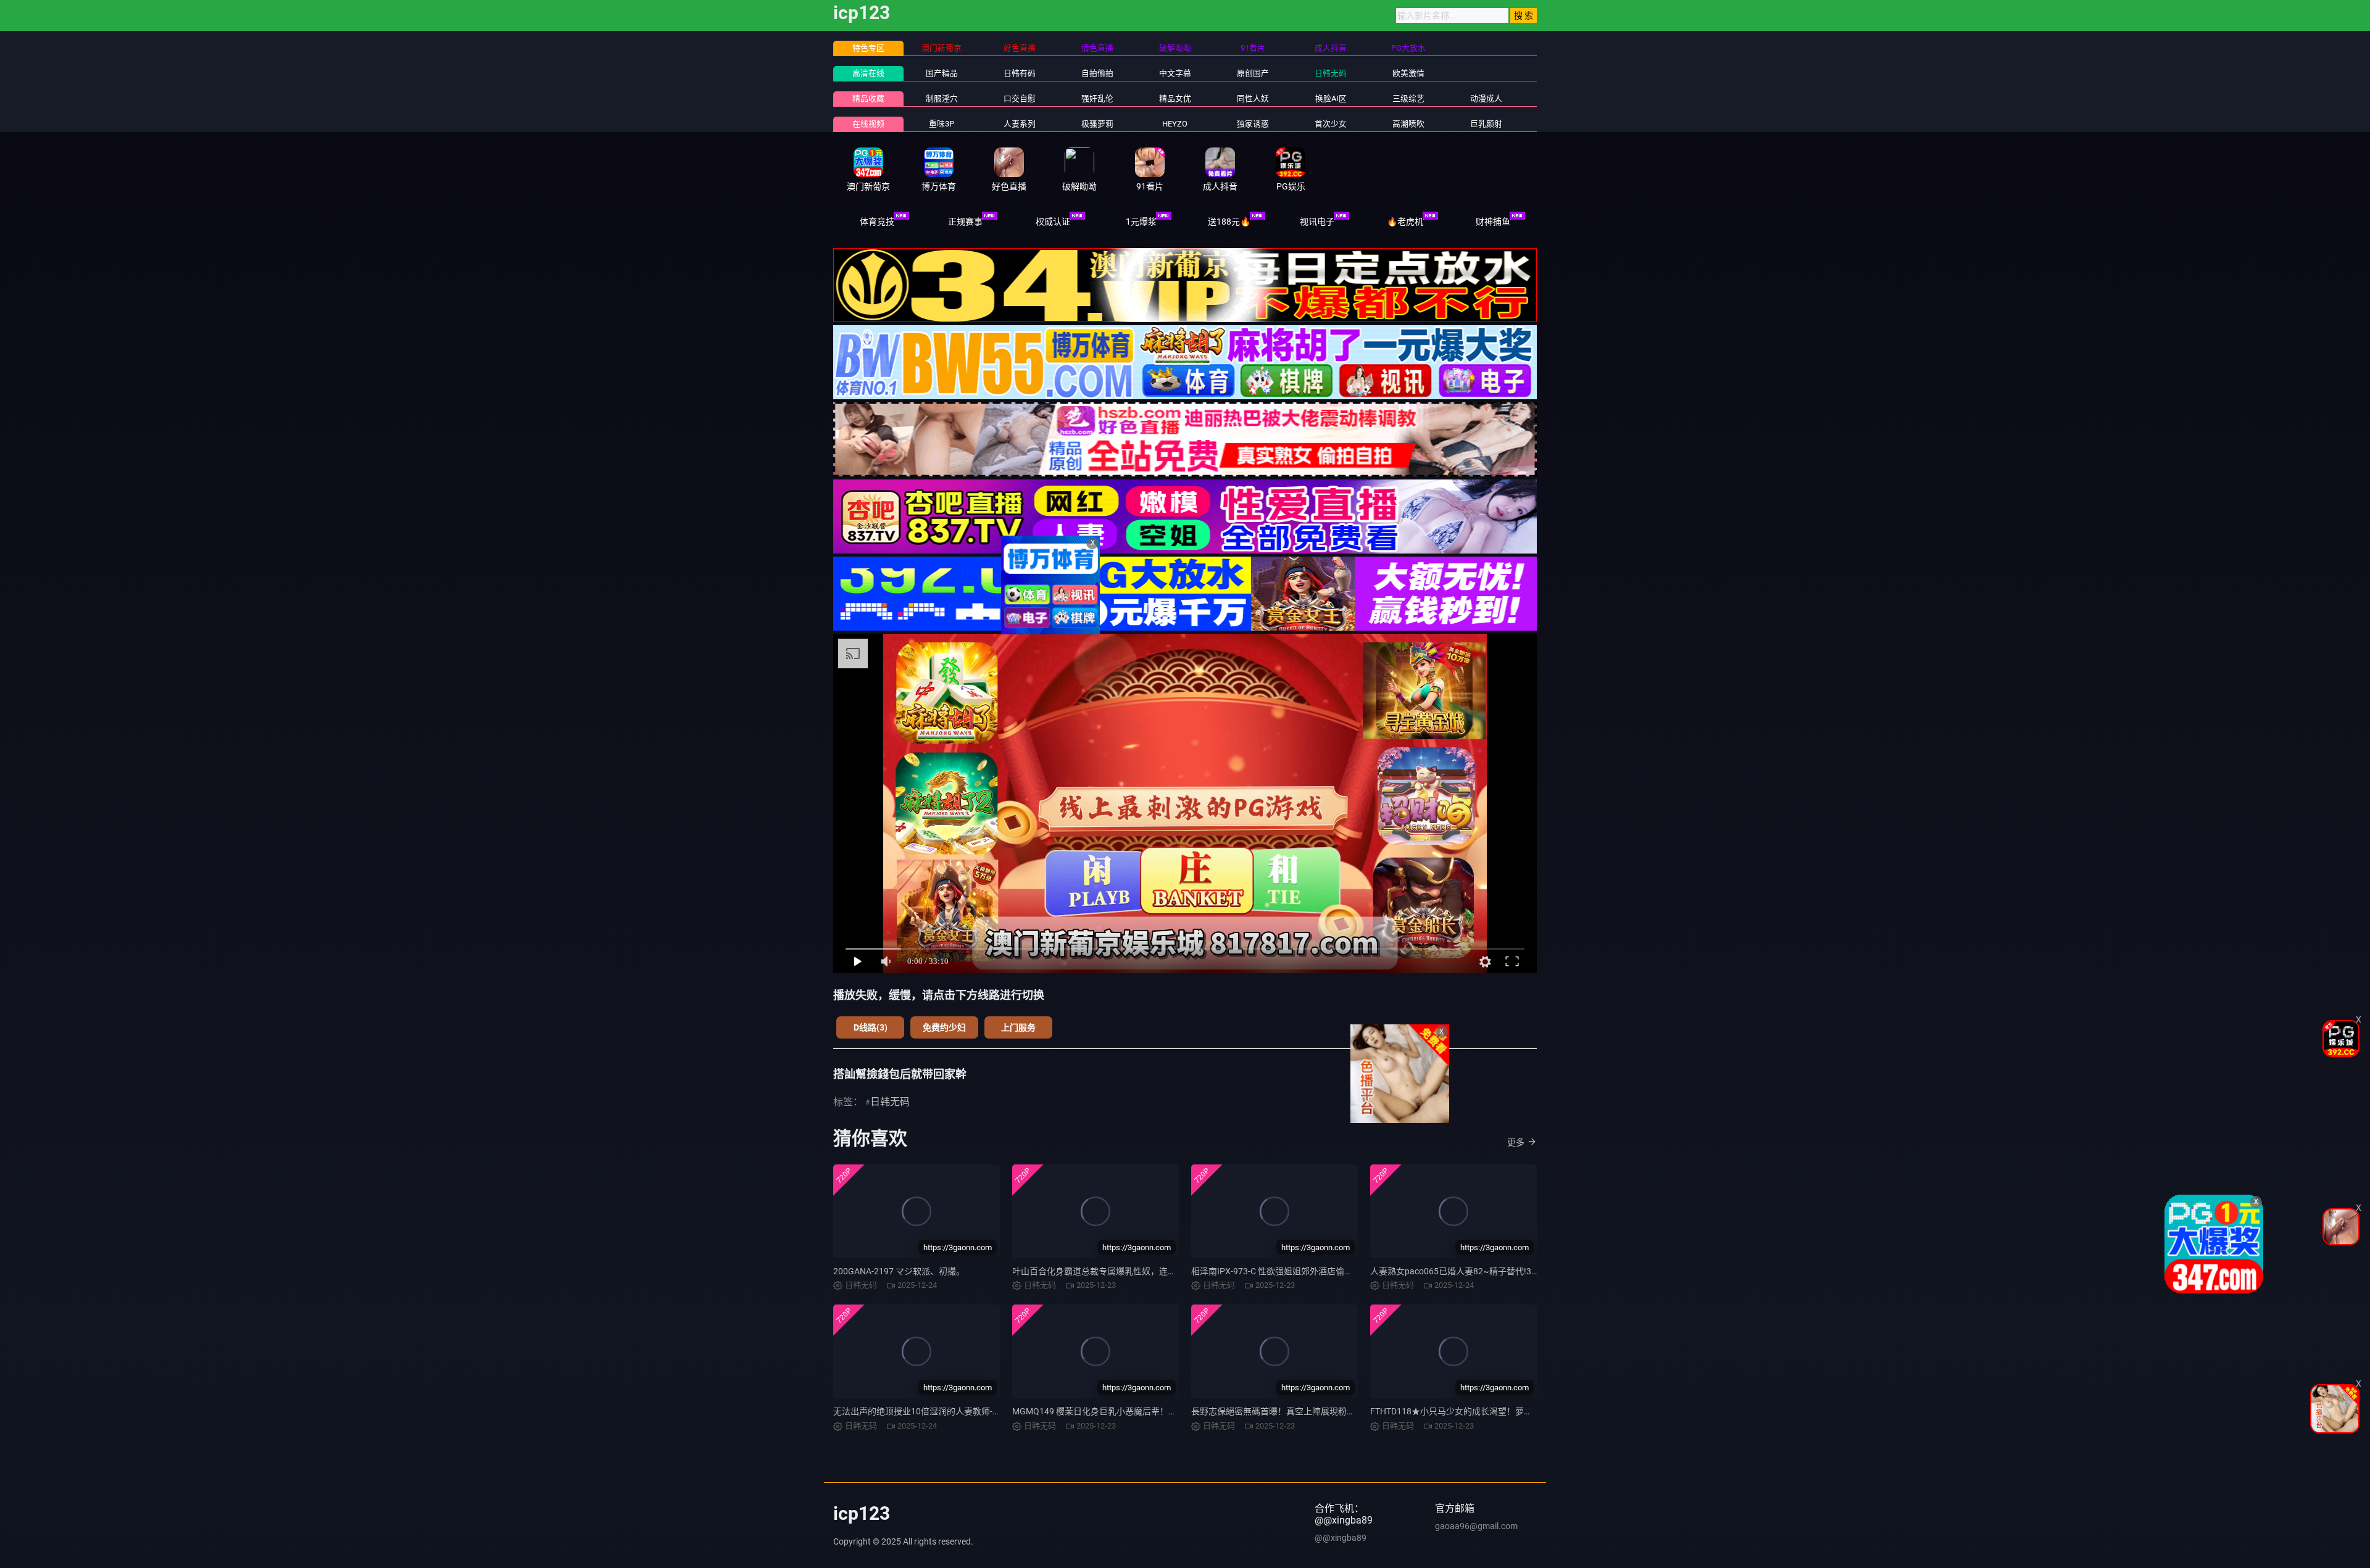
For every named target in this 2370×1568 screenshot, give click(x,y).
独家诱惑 (1253, 124)
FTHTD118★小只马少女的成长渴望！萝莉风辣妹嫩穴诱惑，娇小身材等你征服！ (1525, 1411)
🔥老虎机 (1405, 222)
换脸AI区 (1331, 98)
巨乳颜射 (1486, 124)
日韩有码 (1020, 73)
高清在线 (868, 73)
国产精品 (942, 73)
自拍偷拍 (1097, 73)
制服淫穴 (942, 98)
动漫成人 (1486, 98)
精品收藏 (868, 98)
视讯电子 (1317, 222)
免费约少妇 (944, 1027)
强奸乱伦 (1097, 98)
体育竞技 (877, 222)
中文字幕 (1175, 73)
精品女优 (1175, 98)
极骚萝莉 (1097, 124)
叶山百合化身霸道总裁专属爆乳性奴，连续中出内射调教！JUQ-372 (1141, 1271)
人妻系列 (1020, 124)
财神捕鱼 (1493, 222)
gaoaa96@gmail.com (1476, 1526)
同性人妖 (1253, 98)
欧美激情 (1408, 73)
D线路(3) (871, 1027)
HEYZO (1175, 124)
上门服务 (1018, 1027)
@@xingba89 (1341, 1538)
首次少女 (1331, 124)
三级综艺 (1408, 98)
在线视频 (868, 124)
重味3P (942, 124)
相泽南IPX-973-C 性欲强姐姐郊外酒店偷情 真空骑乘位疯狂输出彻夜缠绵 (1329, 1271)
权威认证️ (1053, 222)
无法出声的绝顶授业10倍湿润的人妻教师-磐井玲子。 (934, 1411)
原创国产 (1253, 73)
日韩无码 (1331, 73)
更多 (1516, 1142)
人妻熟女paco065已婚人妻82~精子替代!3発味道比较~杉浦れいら (1497, 1271)
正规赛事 (965, 222)
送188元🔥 (1229, 222)
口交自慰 (1020, 98)
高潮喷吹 (1408, 124)
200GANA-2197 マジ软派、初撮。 (899, 1271)
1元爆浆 (1141, 222)
